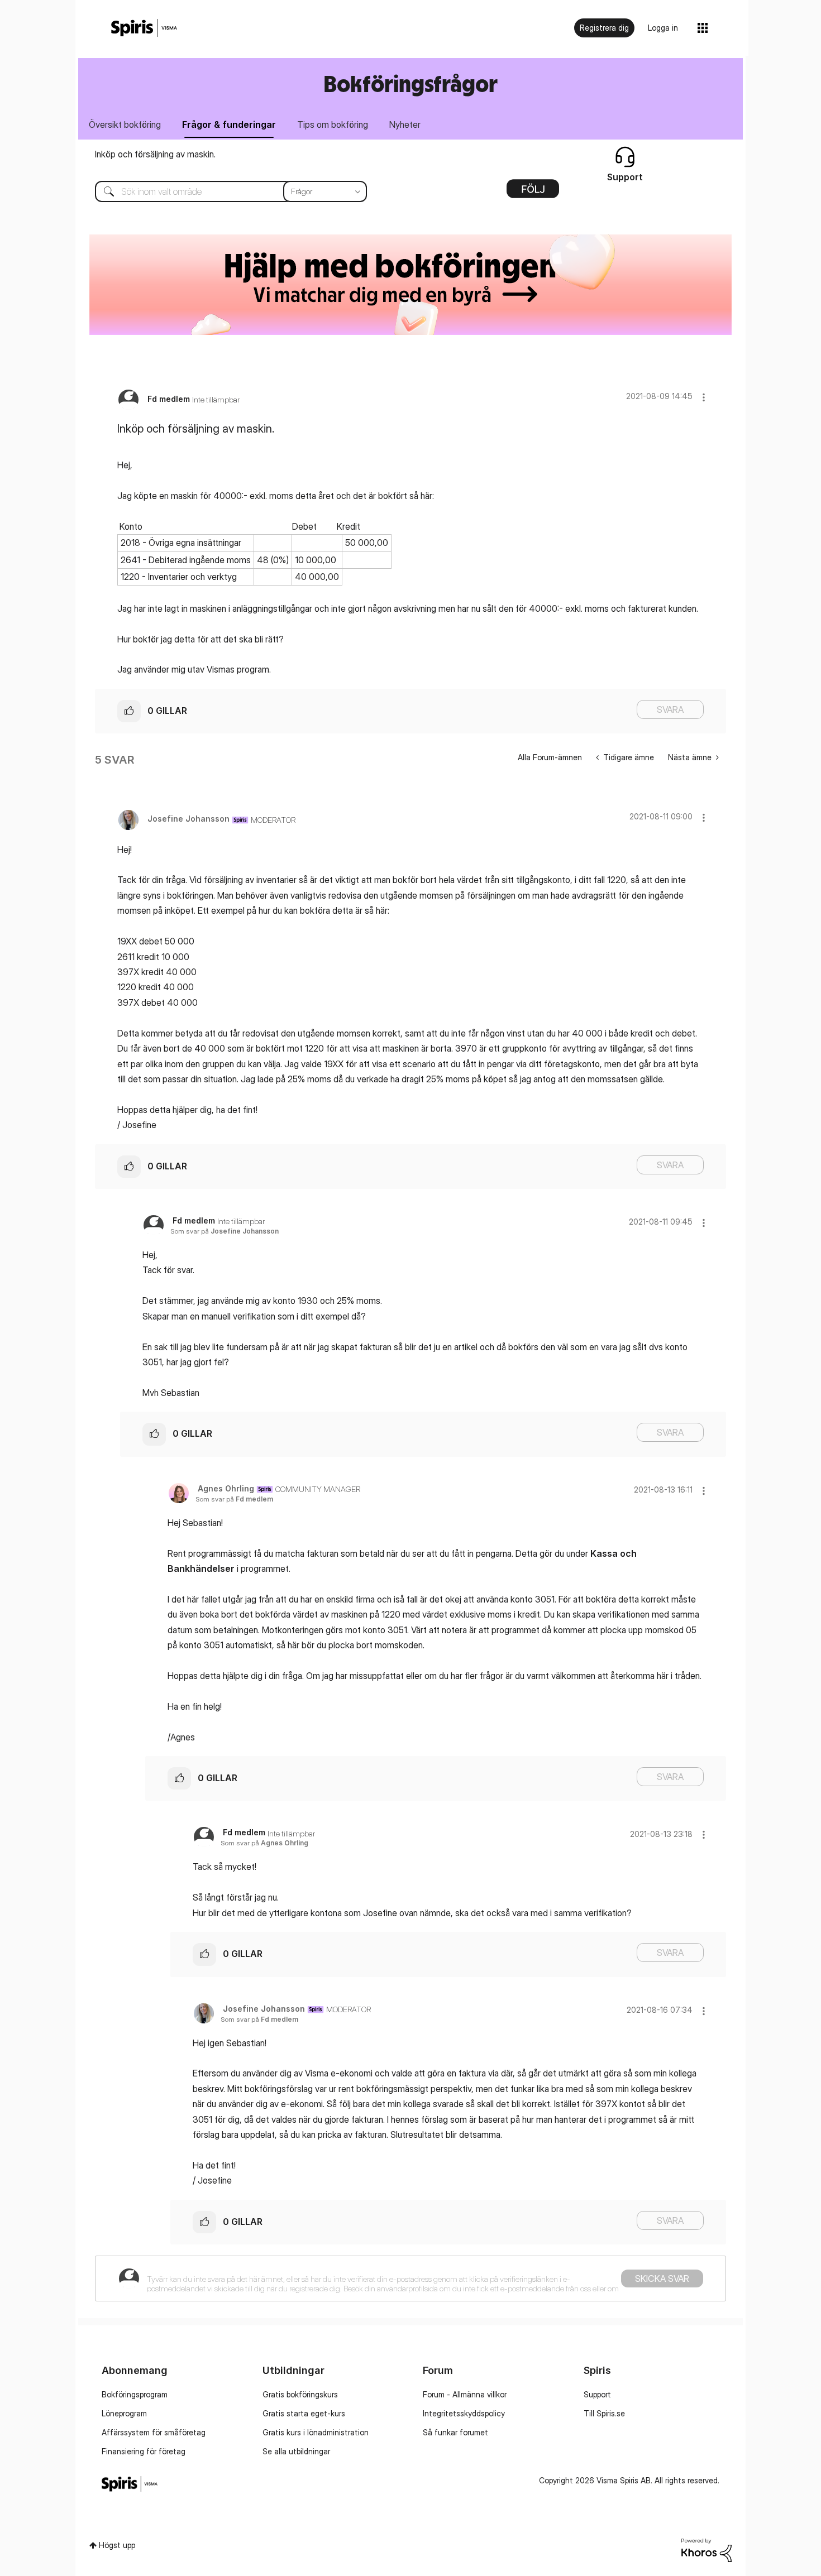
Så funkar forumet (455, 2432)
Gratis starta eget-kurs (304, 2413)
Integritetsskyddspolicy (464, 2413)
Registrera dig (604, 28)
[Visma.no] (144, 28)
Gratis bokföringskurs (300, 2394)
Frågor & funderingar (229, 124)
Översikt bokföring (125, 124)
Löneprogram (124, 2413)
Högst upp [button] (117, 2545)
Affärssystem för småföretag (154, 2432)
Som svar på (225, 1231)
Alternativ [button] (533, 193)
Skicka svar (662, 2278)
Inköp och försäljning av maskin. (155, 154)
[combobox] (223, 191)
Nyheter (405, 124)
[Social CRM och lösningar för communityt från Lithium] (707, 2549)
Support (597, 2394)
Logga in (663, 28)
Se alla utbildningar (296, 2451)
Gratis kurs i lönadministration (316, 2432)
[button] (704, 397)
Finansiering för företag (144, 2451)
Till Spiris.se (604, 2413)
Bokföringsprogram (135, 2394)
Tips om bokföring (333, 124)
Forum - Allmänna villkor (465, 2394)
